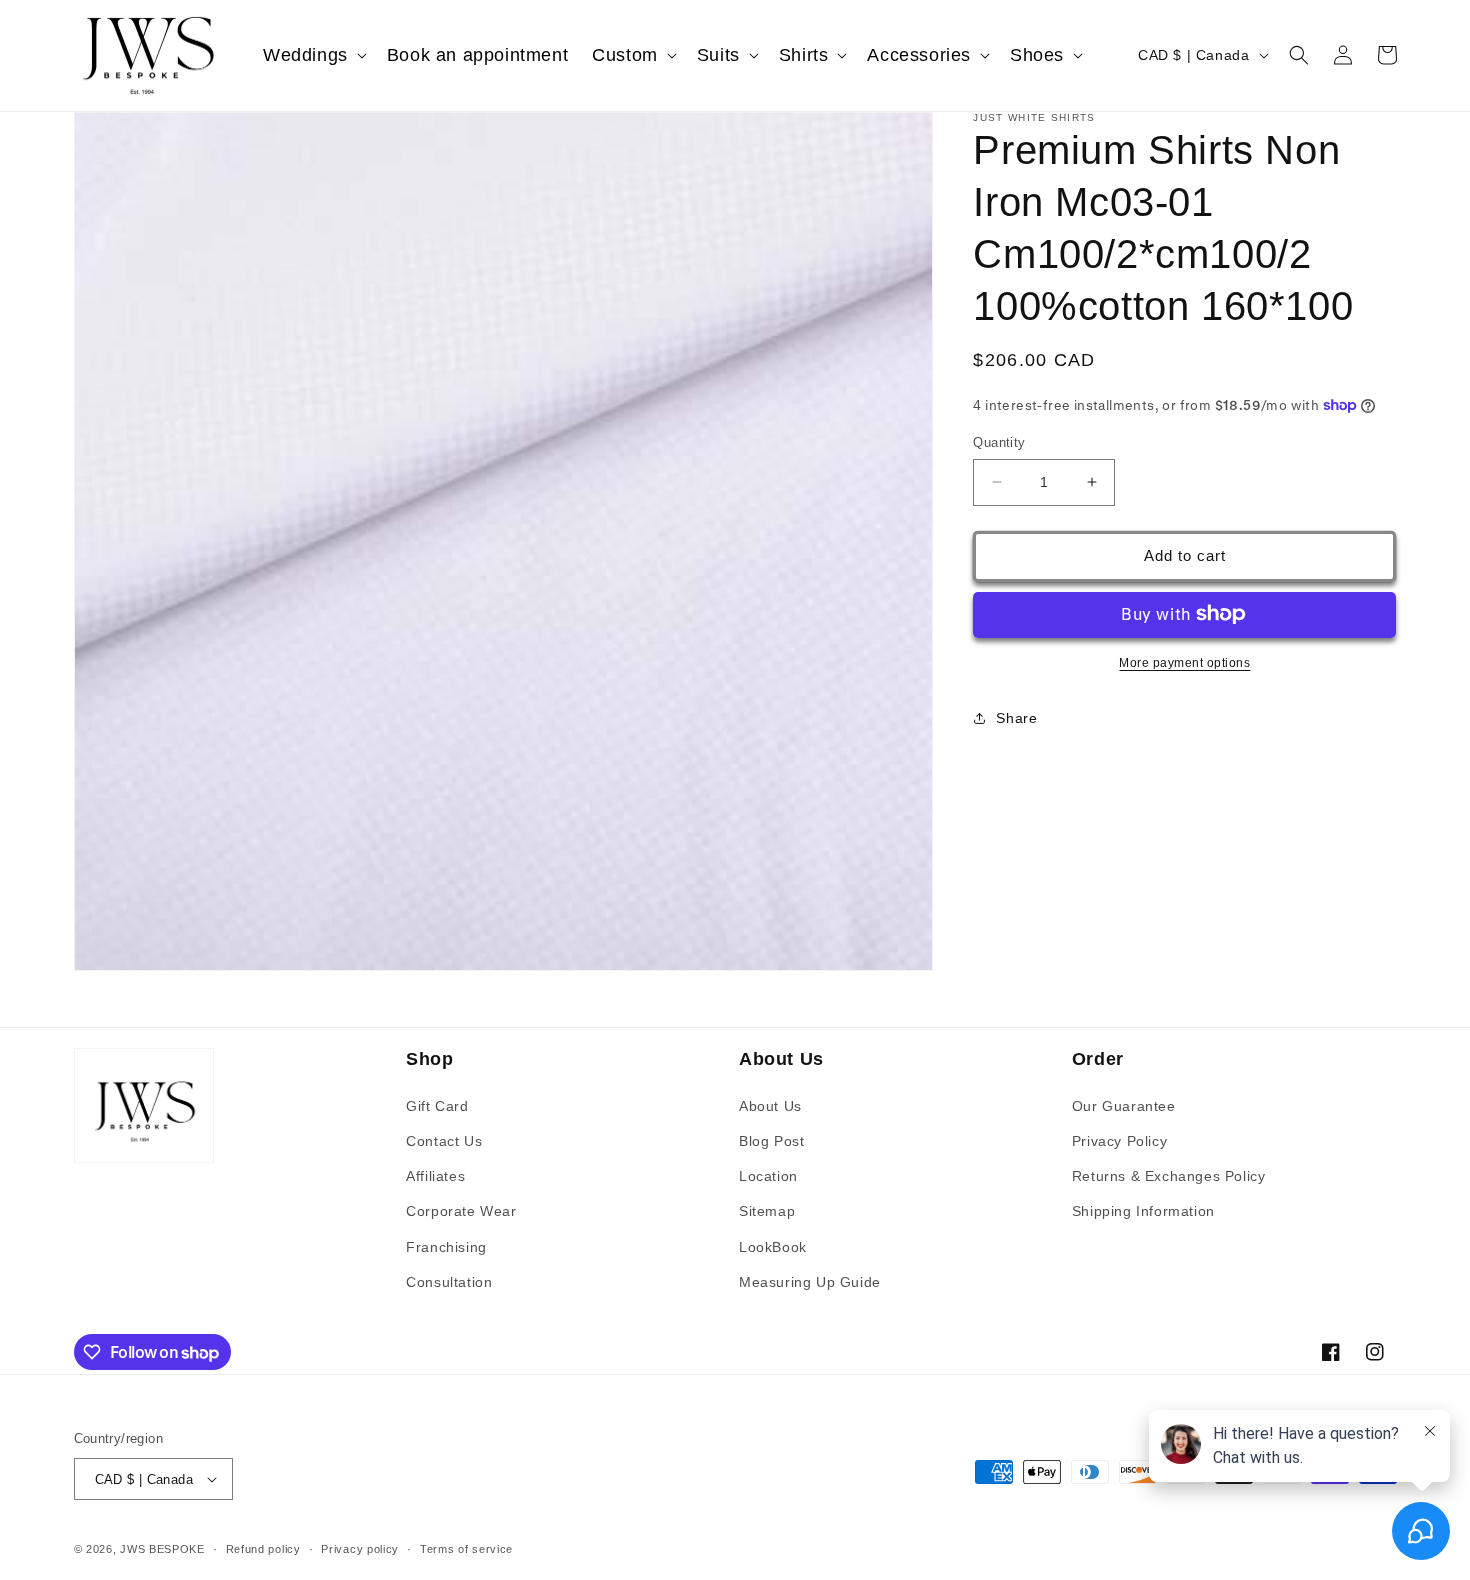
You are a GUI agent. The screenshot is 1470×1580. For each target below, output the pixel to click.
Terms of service (466, 1549)
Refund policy (263, 1549)
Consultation (449, 1282)
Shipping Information (1143, 1211)
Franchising (446, 1247)
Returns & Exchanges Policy (1169, 1176)
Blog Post (771, 1141)
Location (768, 1176)
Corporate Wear (461, 1211)
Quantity (999, 442)
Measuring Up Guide (810, 1282)
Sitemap (767, 1211)
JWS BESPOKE (162, 1549)
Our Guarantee (1124, 1106)
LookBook (773, 1247)
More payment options (1184, 662)
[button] (313, 55)
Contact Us (444, 1141)
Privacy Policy (1119, 1141)
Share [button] (1016, 718)
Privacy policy (360, 1549)
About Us (770, 1106)
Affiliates (435, 1176)
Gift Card (437, 1106)
